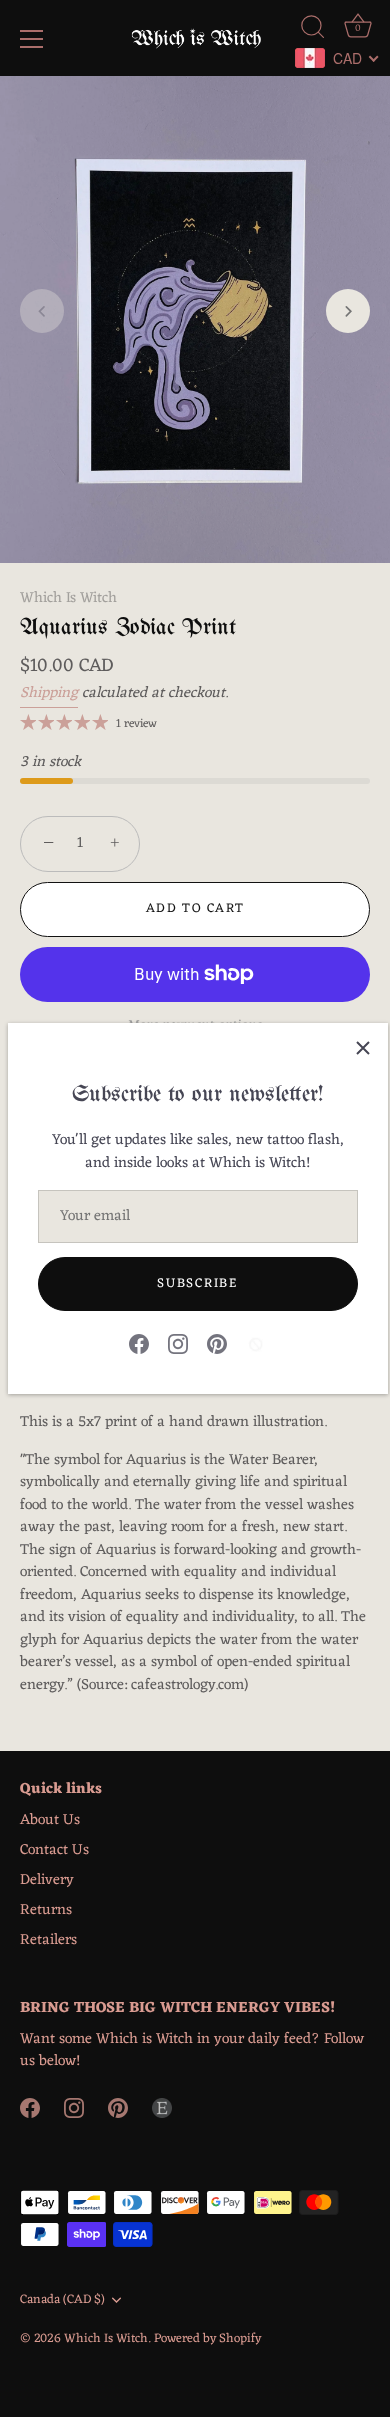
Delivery (47, 1880)
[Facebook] (139, 1344)
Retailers (48, 1940)
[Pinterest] (217, 1344)
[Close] (363, 1048)
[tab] (195, 1484)
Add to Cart (195, 908)
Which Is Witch (68, 598)
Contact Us (54, 1850)
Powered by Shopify (207, 2338)
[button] (42, 311)
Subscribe (197, 1283)
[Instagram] (178, 1344)
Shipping (49, 693)
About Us (50, 1820)
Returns (46, 1910)
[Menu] (32, 39)
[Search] (313, 30)
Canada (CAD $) (62, 2300)
